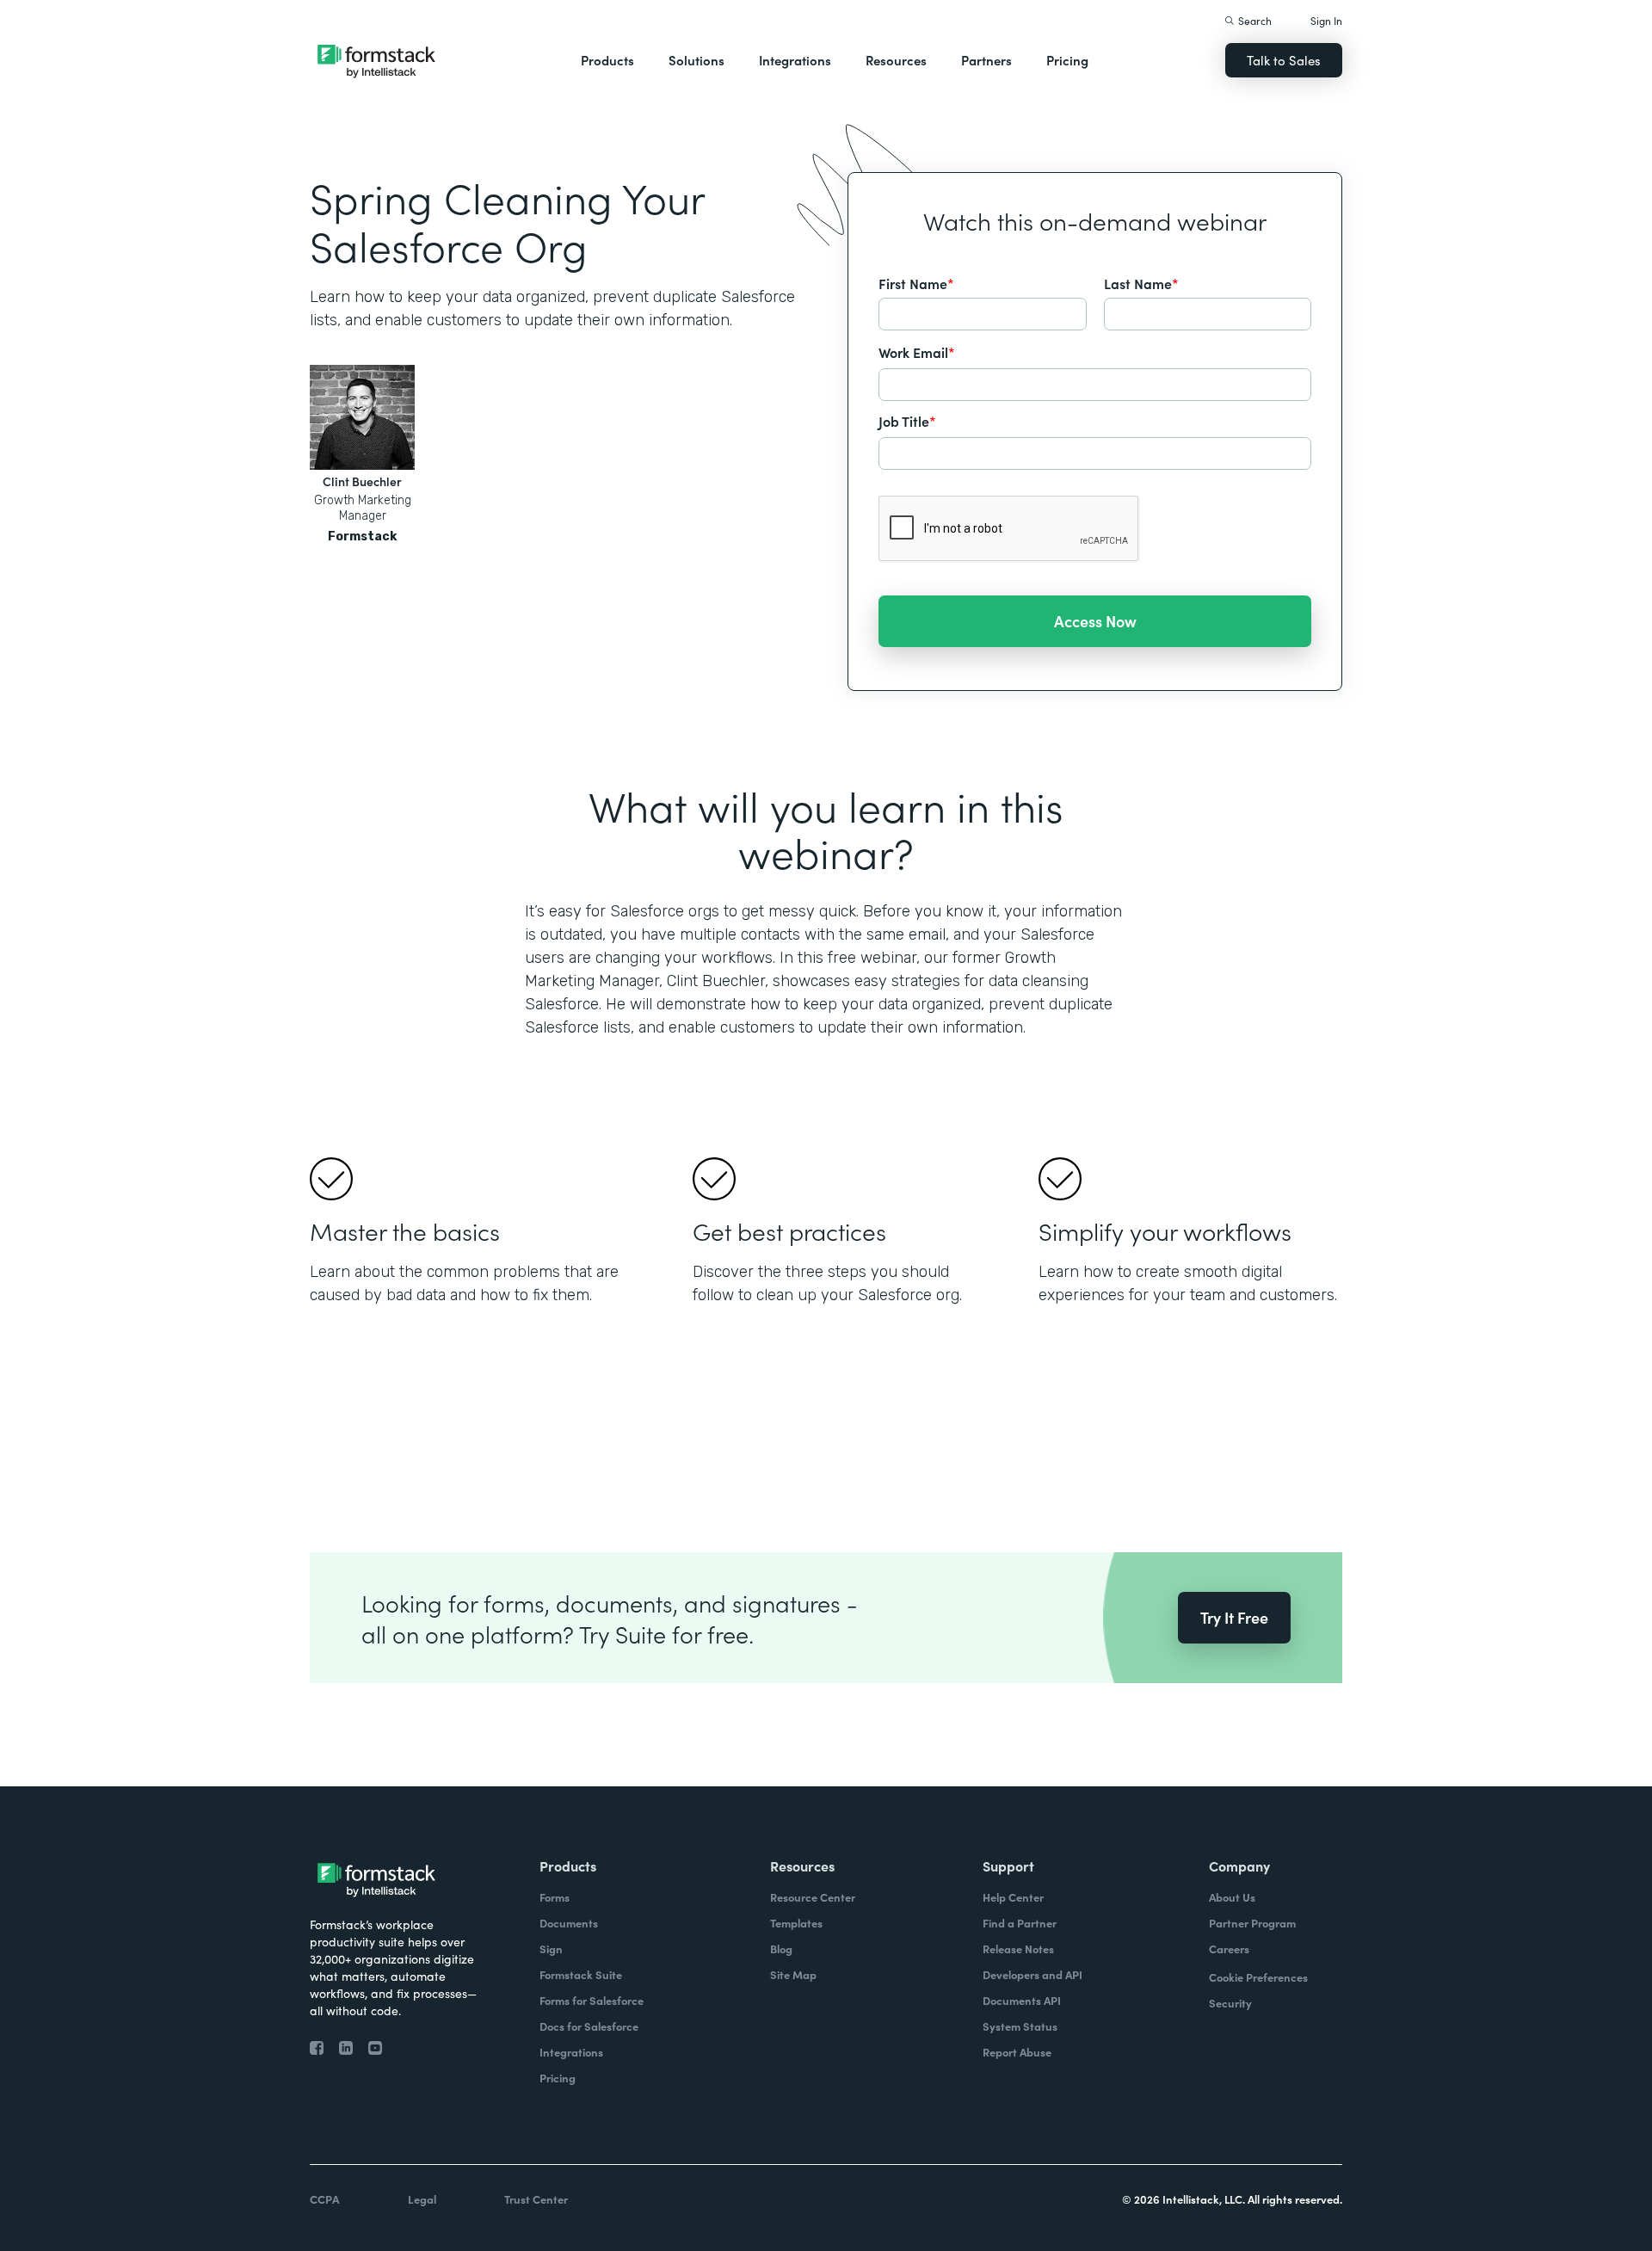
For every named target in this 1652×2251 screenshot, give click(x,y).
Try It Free (1234, 1617)
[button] (607, 60)
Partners (986, 60)
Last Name (1141, 283)
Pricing (1067, 60)
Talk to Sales (1284, 60)
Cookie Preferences (1258, 1977)
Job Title (907, 421)
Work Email (917, 352)
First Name (916, 283)
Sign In (1326, 20)
